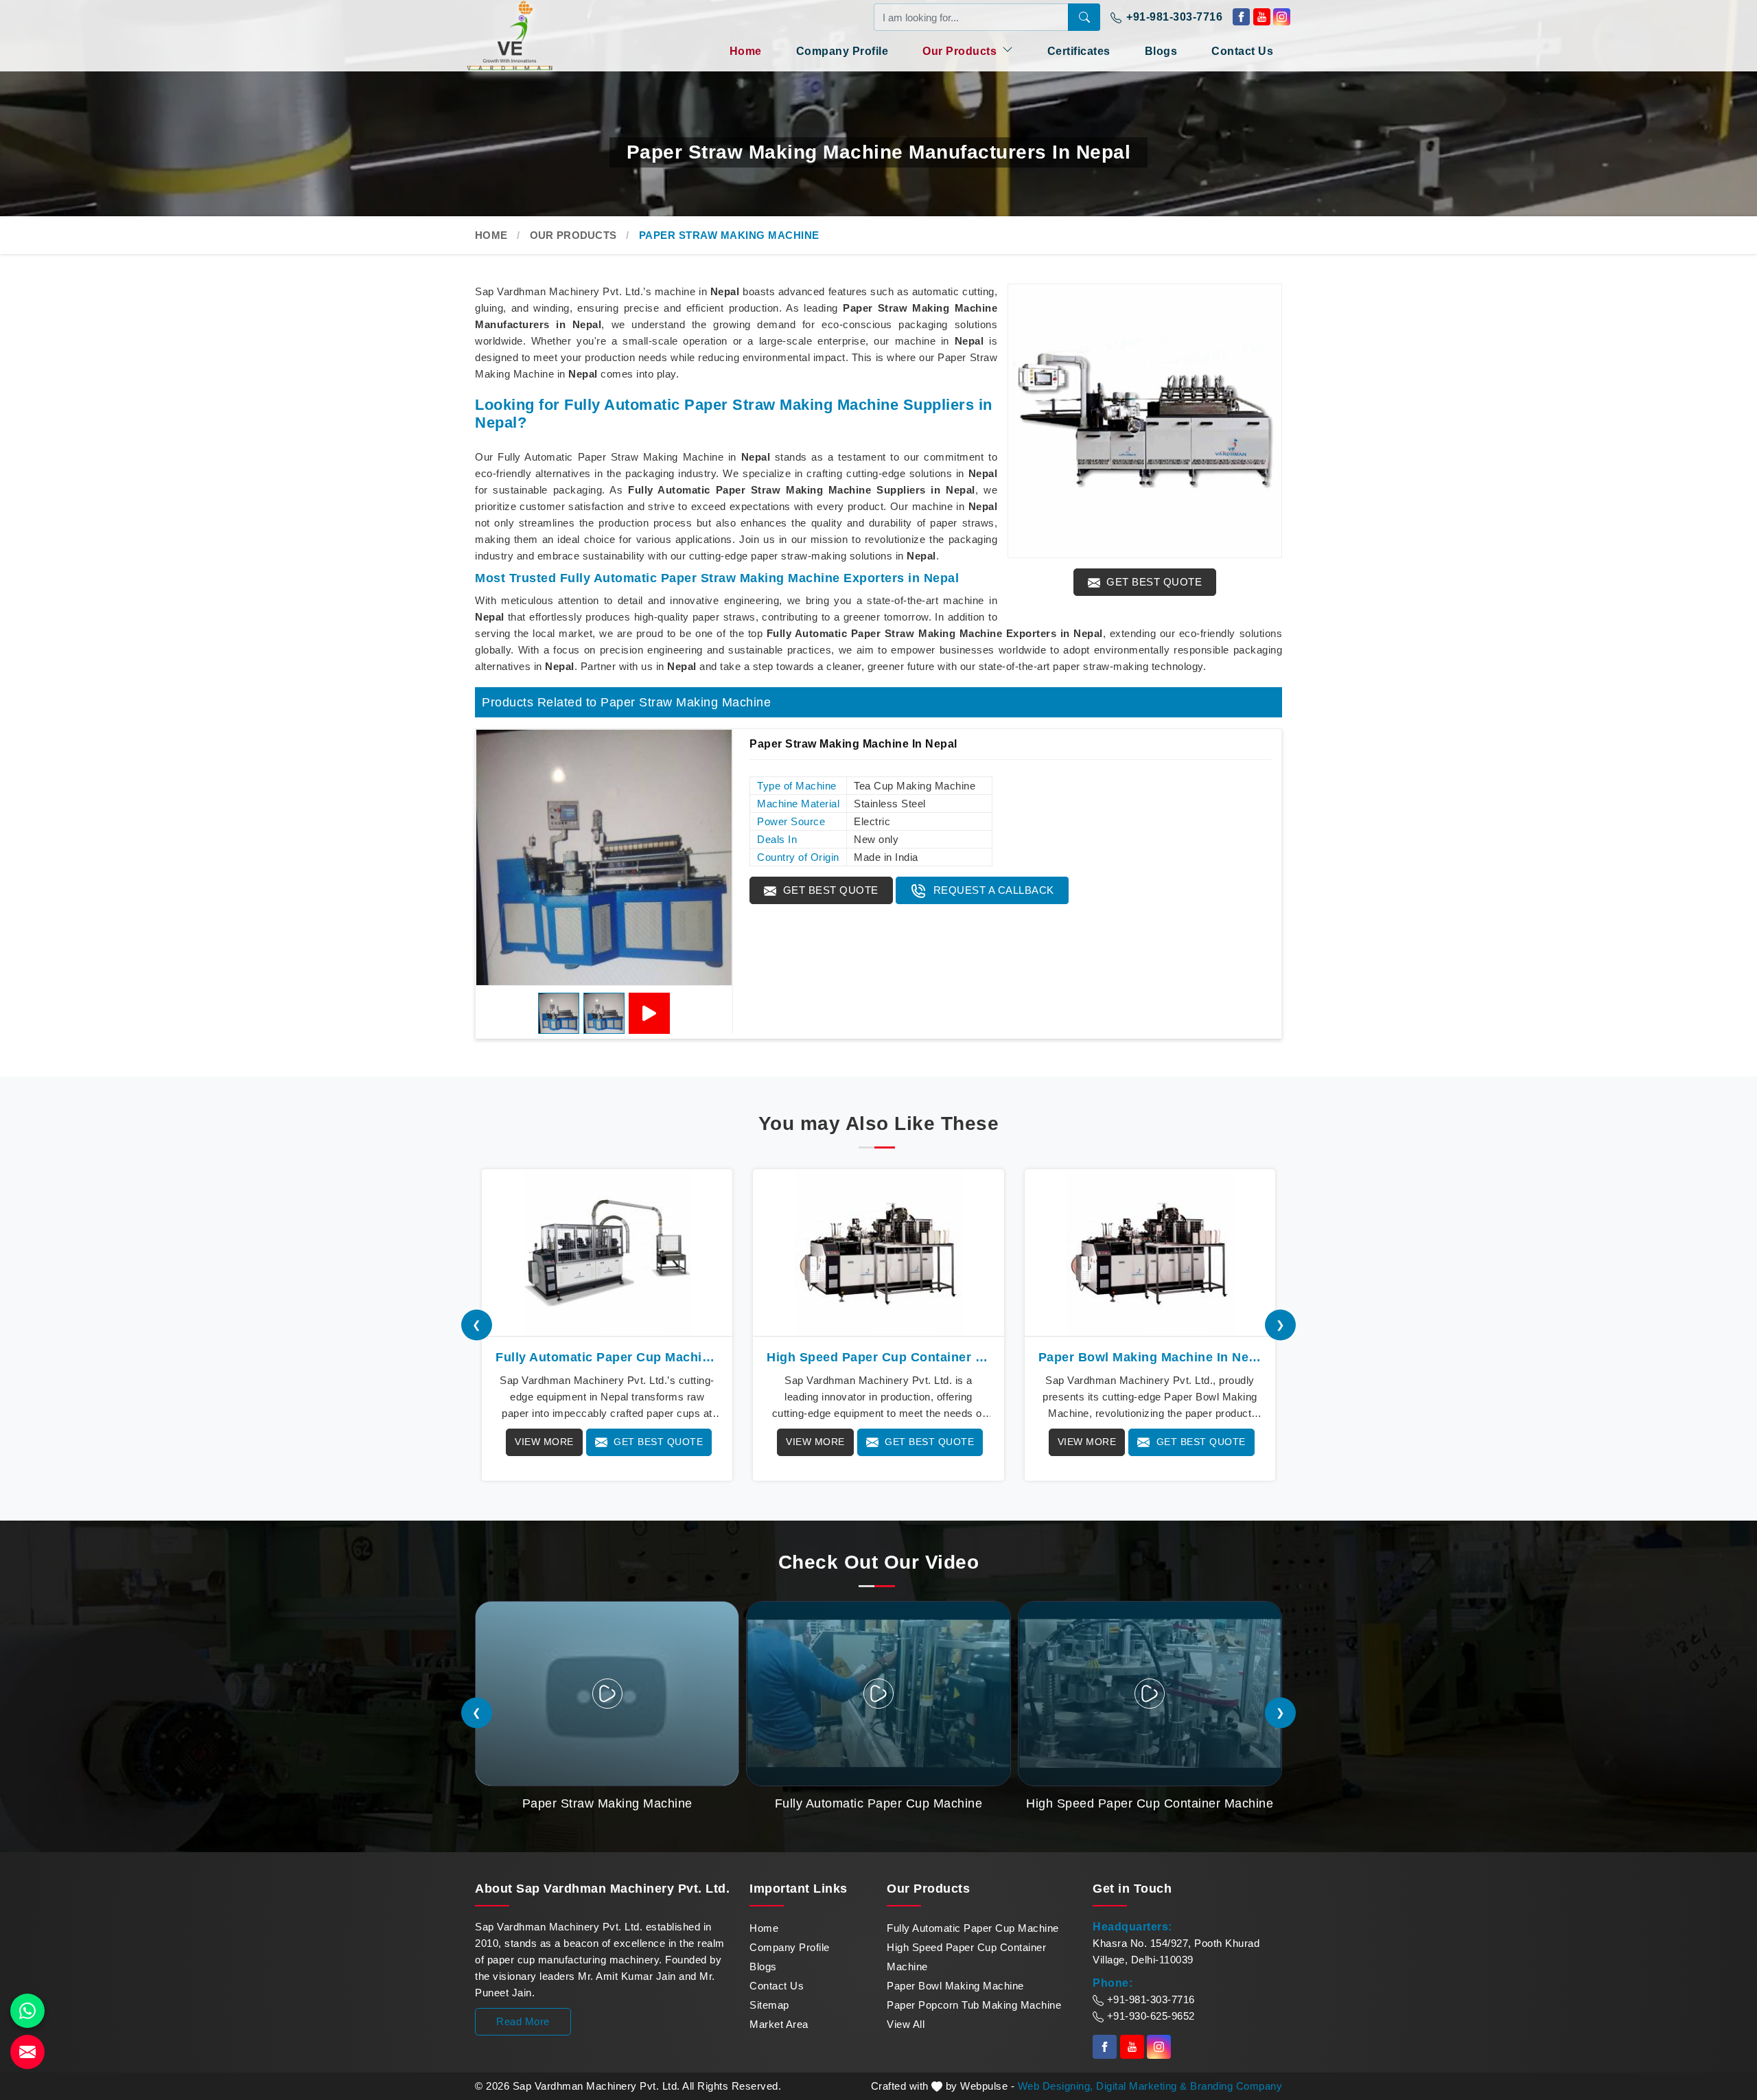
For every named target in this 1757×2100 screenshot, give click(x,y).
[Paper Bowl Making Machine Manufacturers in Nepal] (1150, 1253)
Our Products (961, 51)
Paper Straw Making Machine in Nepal (853, 744)
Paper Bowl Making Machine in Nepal (1150, 1357)
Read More (523, 2021)
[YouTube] (649, 1013)
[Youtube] (1262, 17)
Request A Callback (992, 890)
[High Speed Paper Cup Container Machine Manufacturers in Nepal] (878, 1253)
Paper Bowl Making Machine (955, 1986)
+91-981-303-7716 (1173, 17)
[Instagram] (1282, 17)
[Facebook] (1241, 17)
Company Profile (842, 51)
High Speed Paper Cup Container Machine (966, 1957)
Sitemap (769, 2005)
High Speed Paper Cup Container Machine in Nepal (878, 1357)
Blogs (1161, 51)
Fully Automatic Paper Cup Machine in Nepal (607, 1357)
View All (906, 2024)
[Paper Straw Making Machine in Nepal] (604, 857)
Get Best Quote (1153, 582)
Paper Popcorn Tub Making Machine (974, 2005)
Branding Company (1236, 2086)
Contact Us (1242, 51)
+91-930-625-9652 (1149, 2016)
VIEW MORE (544, 1442)
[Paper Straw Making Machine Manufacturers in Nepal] (1145, 421)
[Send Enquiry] (27, 2052)
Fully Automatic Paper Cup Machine (973, 1928)
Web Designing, (1056, 2086)
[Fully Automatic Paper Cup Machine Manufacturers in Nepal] (607, 1253)
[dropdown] (1008, 49)
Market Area (779, 2024)
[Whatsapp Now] (27, 2011)
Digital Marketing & (1142, 2086)
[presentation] (477, 1325)
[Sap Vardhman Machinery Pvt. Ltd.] (535, 35)
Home (746, 51)
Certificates (1079, 51)
